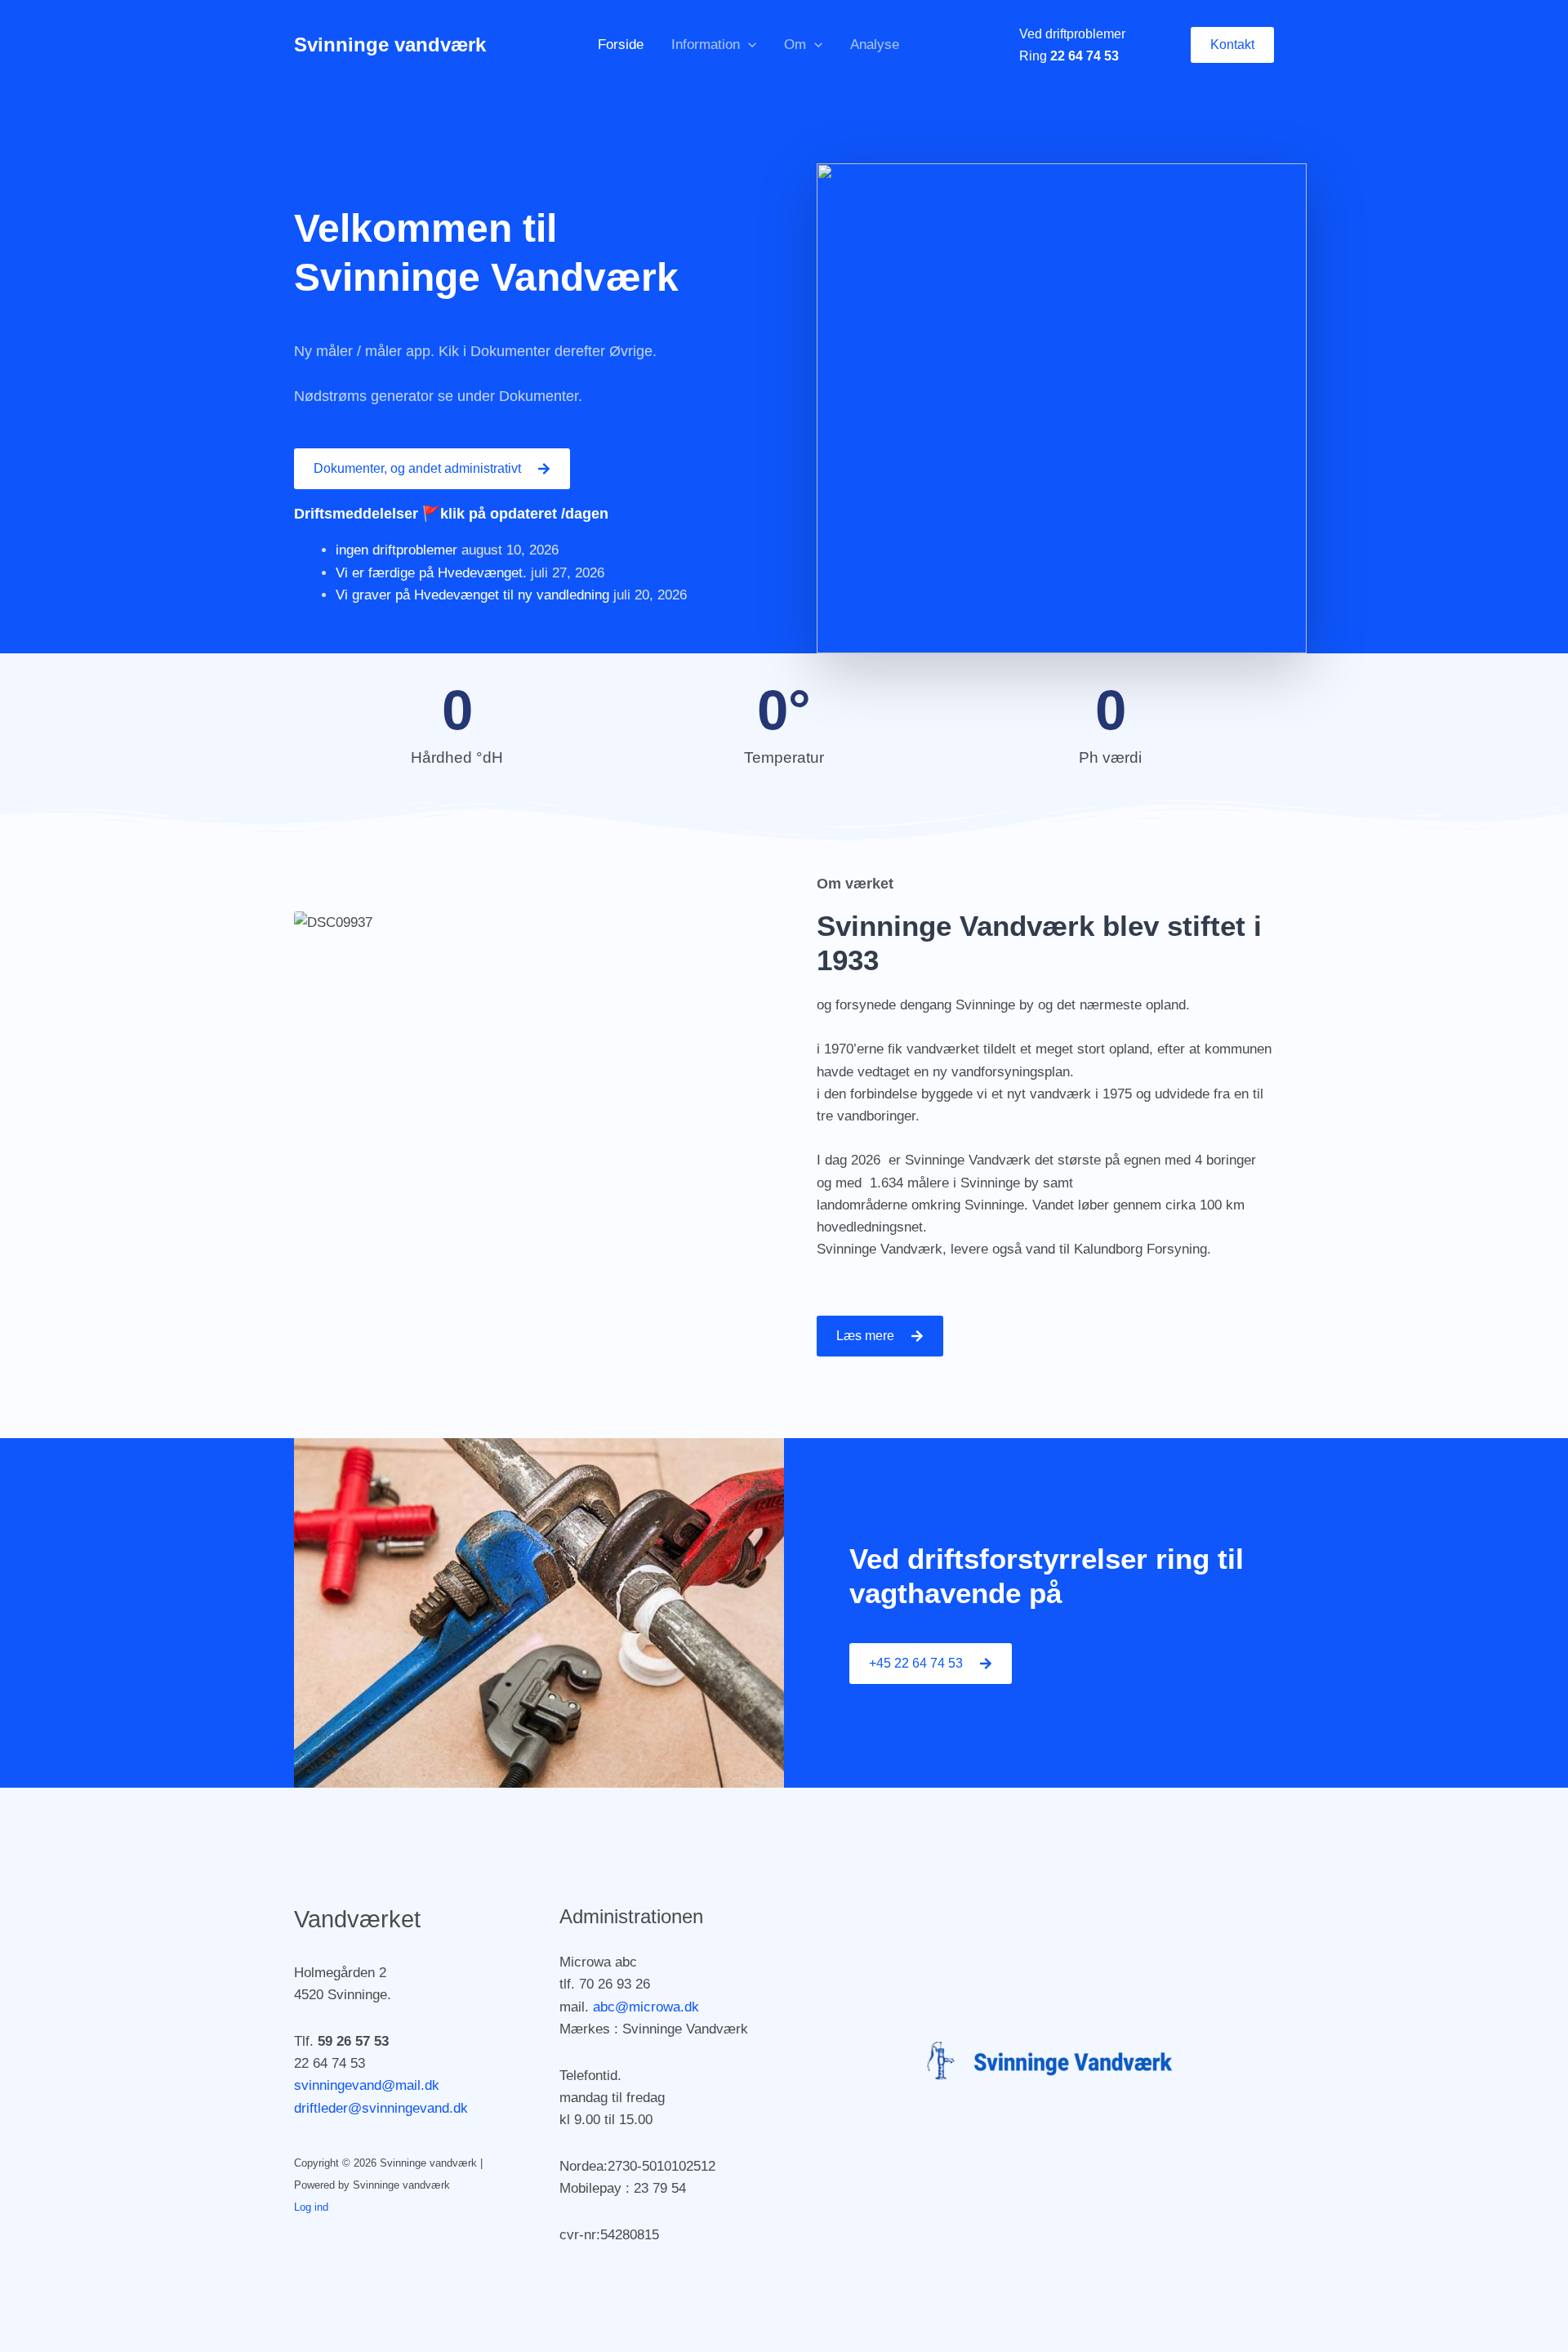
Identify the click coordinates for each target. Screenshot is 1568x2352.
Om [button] (795, 45)
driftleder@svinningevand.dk (381, 2108)
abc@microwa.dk (646, 2007)
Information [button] (706, 45)
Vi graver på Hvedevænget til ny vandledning (472, 595)
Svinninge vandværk (390, 45)
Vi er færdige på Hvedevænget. (431, 573)
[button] (748, 45)
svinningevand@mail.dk (367, 2085)
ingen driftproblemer (396, 550)
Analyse (875, 45)
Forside (621, 45)
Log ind (311, 2207)
